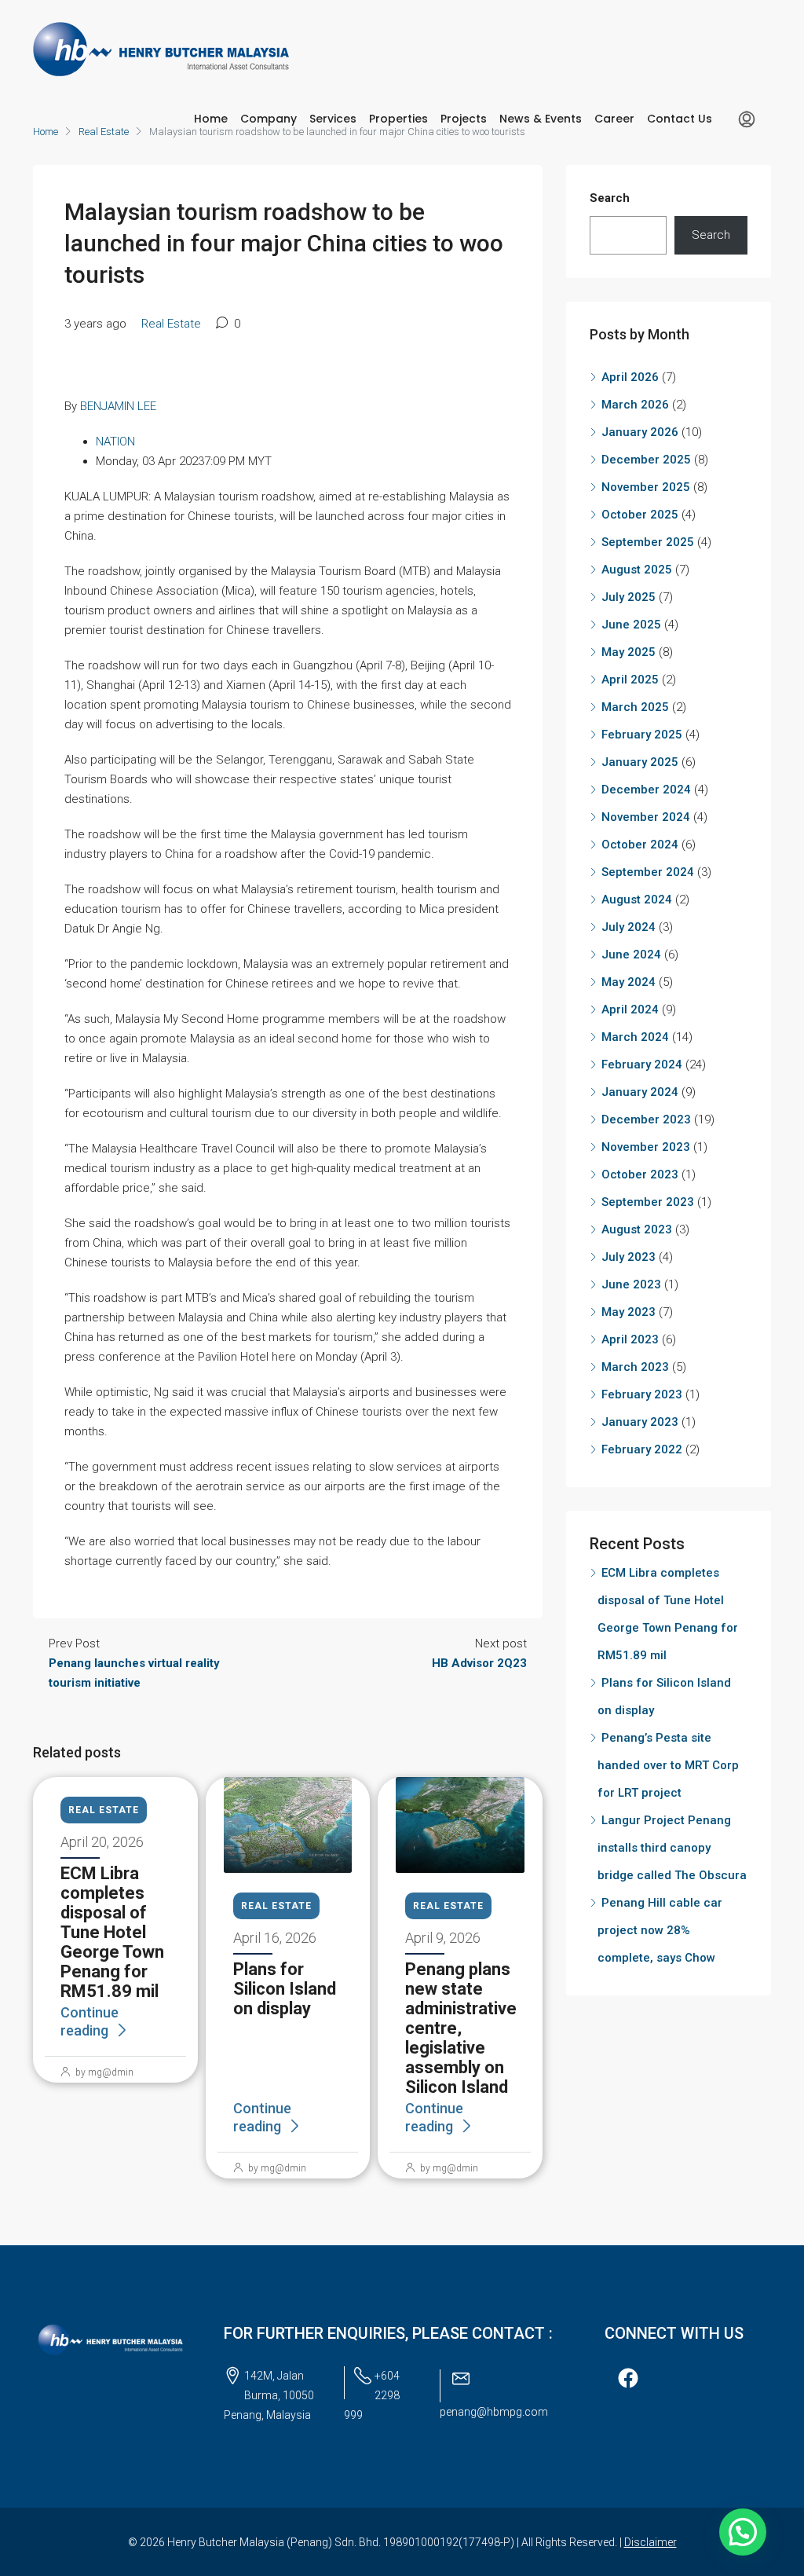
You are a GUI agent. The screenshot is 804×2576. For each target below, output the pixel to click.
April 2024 (630, 1010)
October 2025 (640, 515)
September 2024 (648, 872)
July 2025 (629, 597)
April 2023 (630, 1339)
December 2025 (646, 460)
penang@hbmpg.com (494, 2412)
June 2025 (631, 625)
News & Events (541, 119)
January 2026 (640, 432)
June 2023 (631, 1284)
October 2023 (640, 1174)
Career (614, 119)
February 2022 (642, 1449)
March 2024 (635, 1037)
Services (333, 119)
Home (211, 119)
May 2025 (629, 652)
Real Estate (171, 324)
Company (269, 119)
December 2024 (646, 790)
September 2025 (648, 542)
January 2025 (640, 762)
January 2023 (640, 1422)
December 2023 (646, 1119)
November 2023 (646, 1147)
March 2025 (635, 707)
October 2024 (640, 845)
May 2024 (629, 982)
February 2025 (642, 735)
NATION (115, 442)
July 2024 (629, 927)
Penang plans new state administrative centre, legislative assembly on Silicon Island (461, 2028)
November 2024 (646, 817)
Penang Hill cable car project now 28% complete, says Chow (660, 1930)
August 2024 (637, 900)
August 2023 (637, 1229)
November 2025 (646, 487)
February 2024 (642, 1064)
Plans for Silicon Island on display (285, 1989)
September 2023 (648, 1202)
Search (610, 198)
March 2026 (635, 405)
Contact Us (680, 119)
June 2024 (631, 955)
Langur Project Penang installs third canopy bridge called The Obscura (672, 1848)
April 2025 (630, 680)
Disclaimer (651, 2542)
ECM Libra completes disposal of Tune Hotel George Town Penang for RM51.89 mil (112, 1932)
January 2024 (640, 1092)
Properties (398, 119)
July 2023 (629, 1257)
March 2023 (635, 1367)
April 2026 (630, 377)
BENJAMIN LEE (118, 406)
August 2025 (637, 570)
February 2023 (642, 1394)
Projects (464, 119)
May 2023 (629, 1312)
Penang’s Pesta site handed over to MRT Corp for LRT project (668, 1765)
